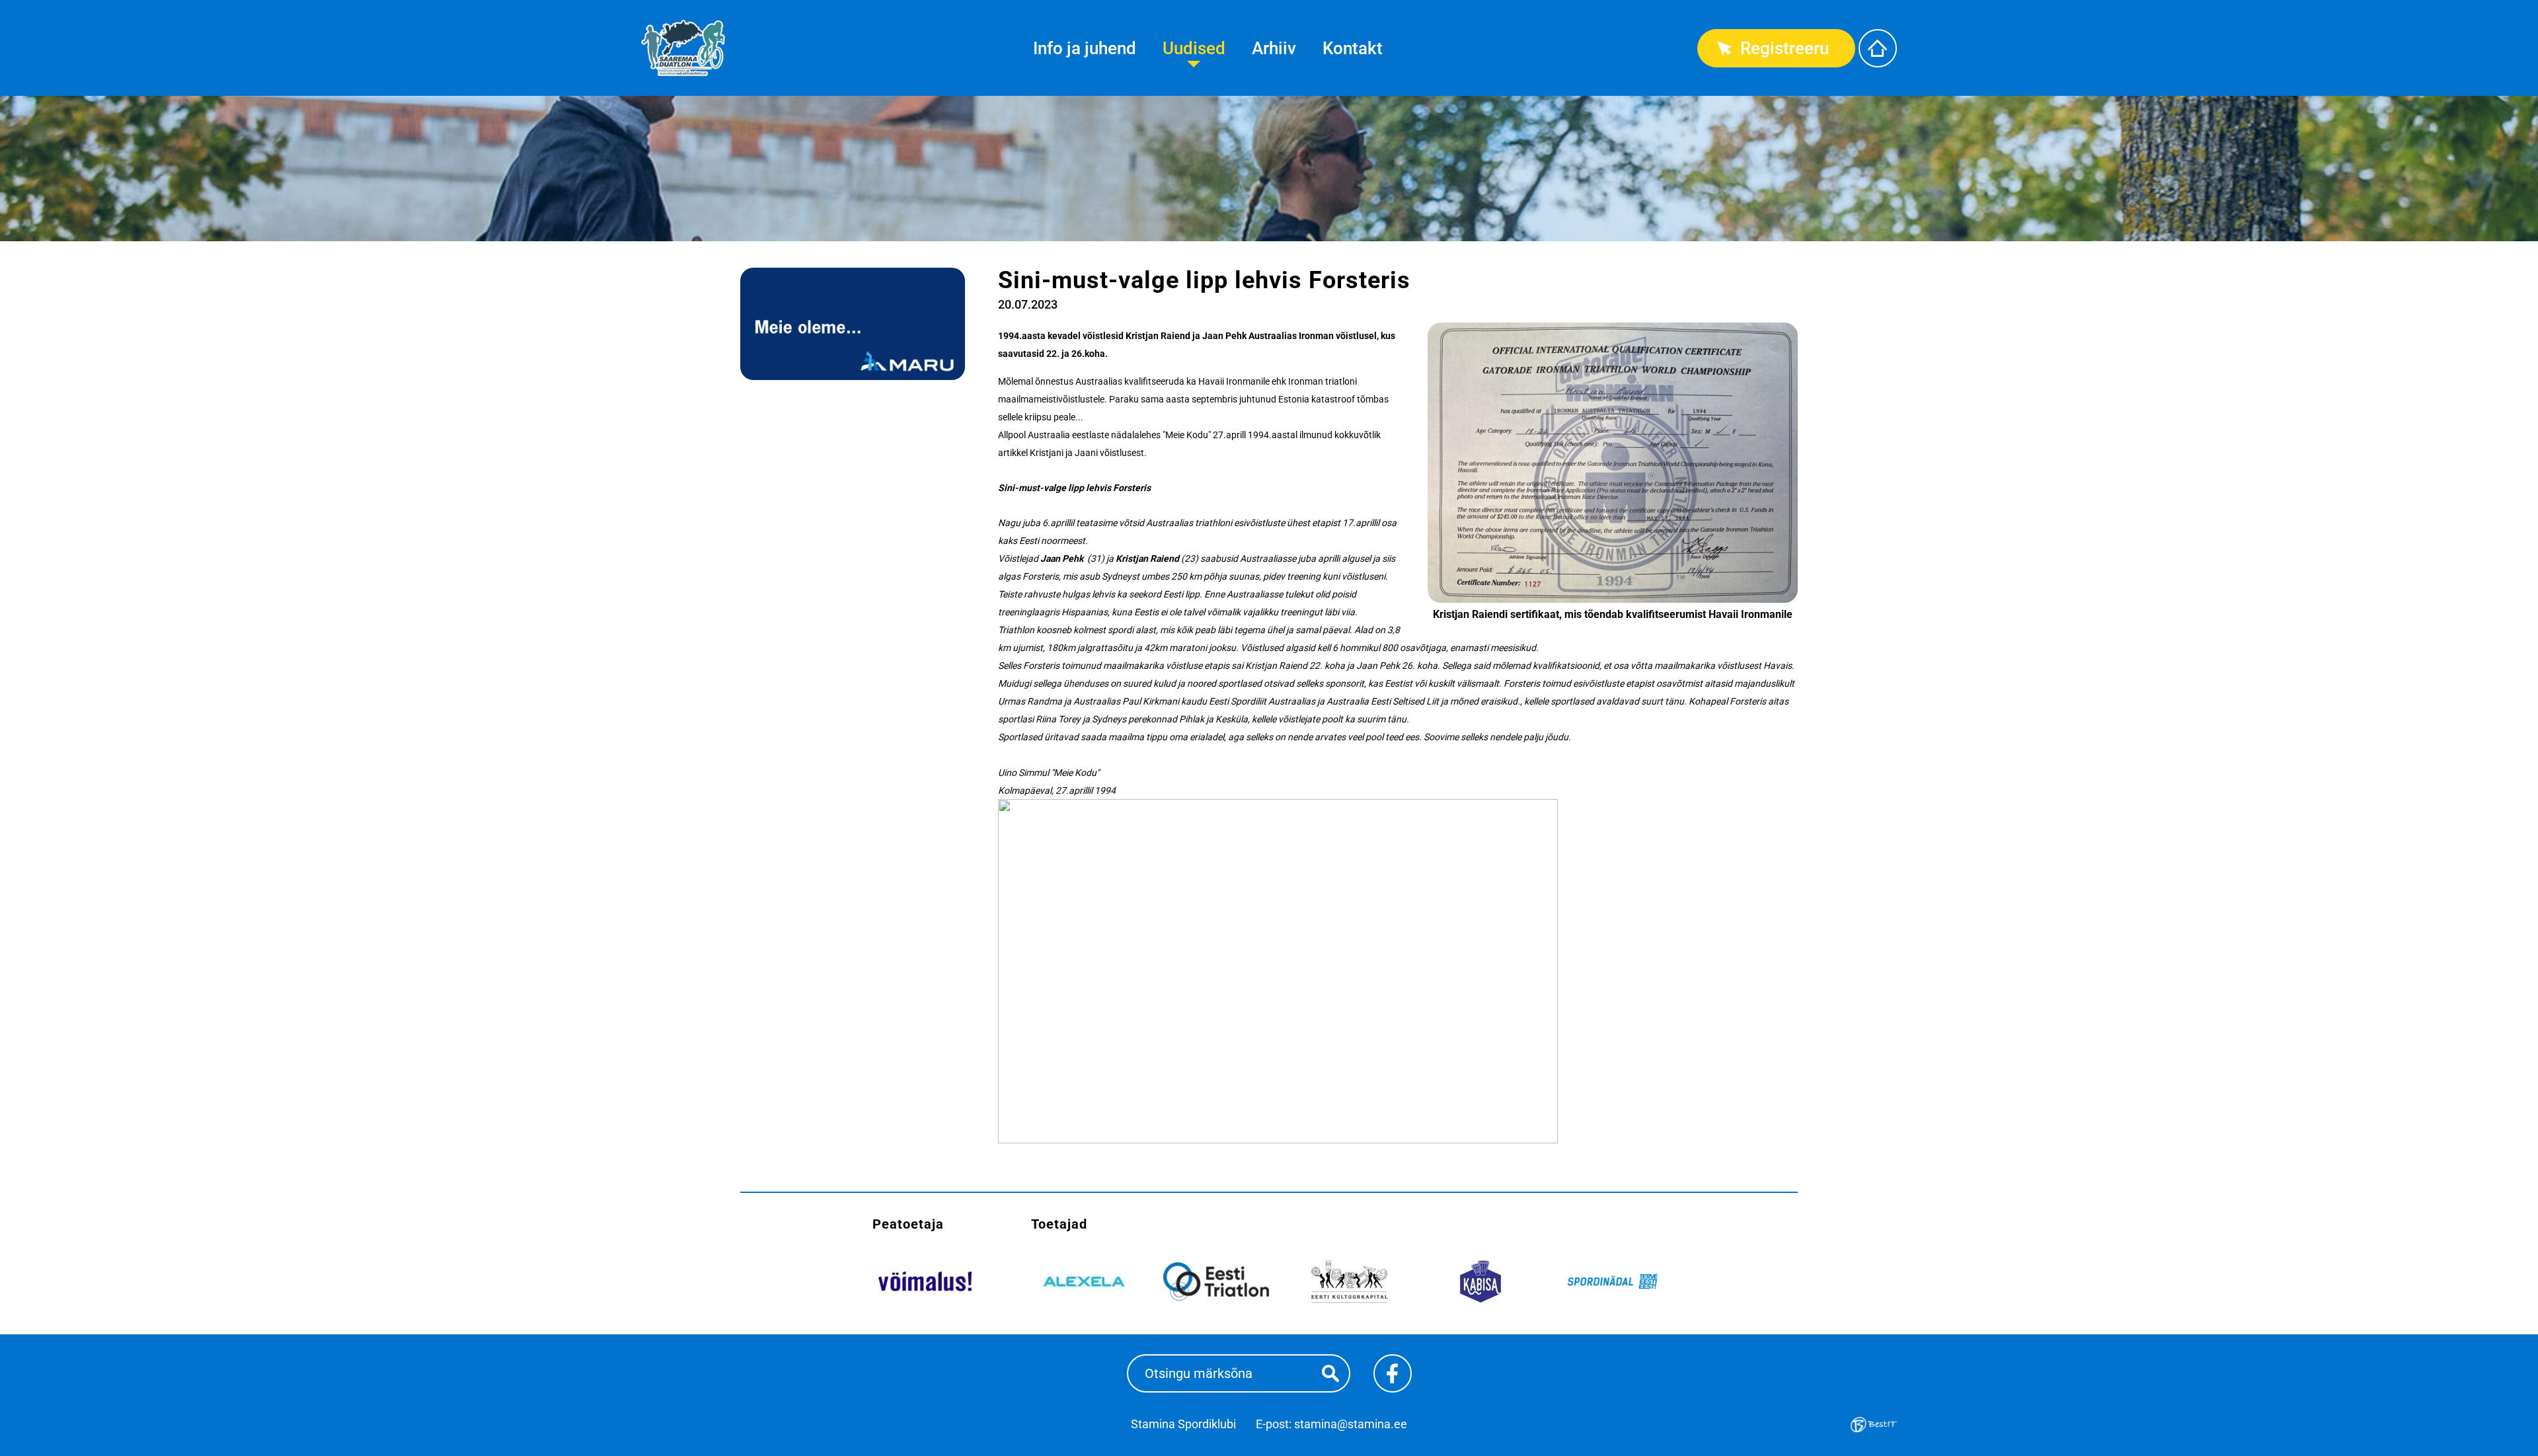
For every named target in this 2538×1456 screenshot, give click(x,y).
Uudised (1194, 48)
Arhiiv (1274, 48)
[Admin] (4, 8)
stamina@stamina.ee (1351, 1424)
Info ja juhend (1085, 48)
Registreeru (1785, 48)
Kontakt (1353, 48)
